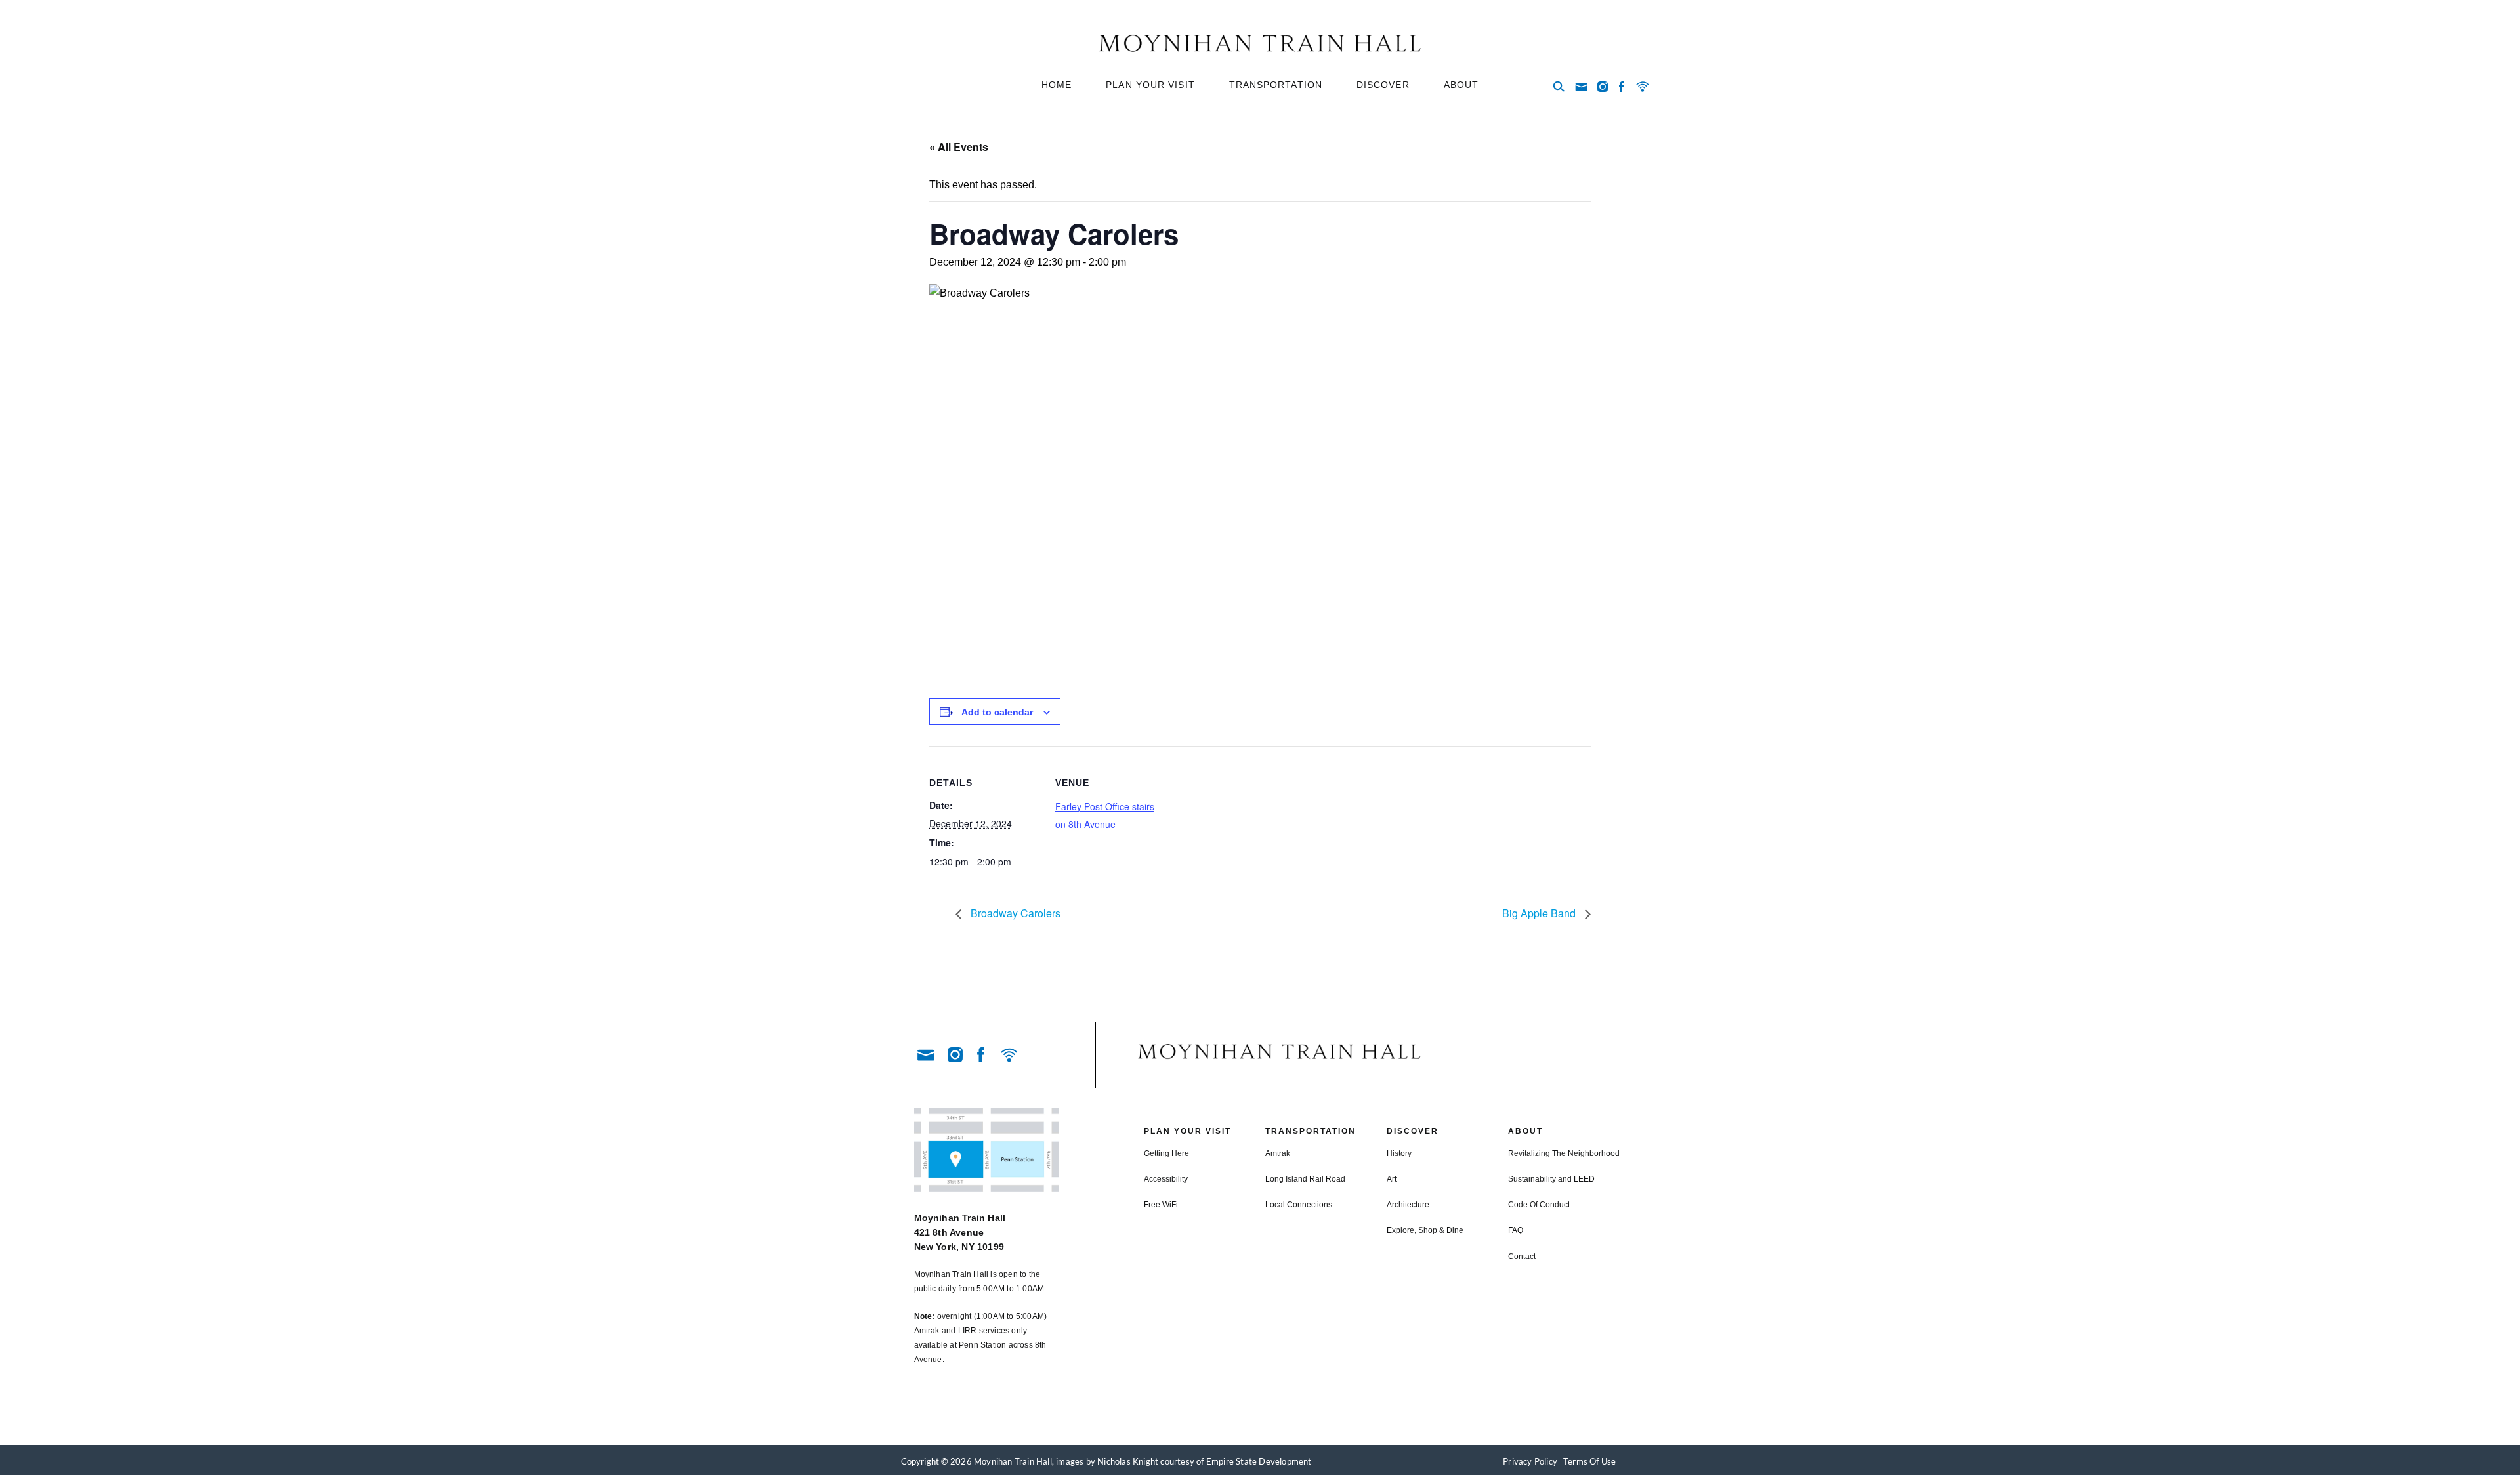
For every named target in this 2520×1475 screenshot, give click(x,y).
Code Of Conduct (1539, 1205)
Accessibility (1166, 1179)
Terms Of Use (1589, 1461)
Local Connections (1299, 1205)
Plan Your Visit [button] (1150, 85)
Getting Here (1166, 1153)
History (1399, 1153)
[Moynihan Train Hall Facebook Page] (1622, 87)
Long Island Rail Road (1305, 1179)
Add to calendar (997, 712)
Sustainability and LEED (1551, 1179)
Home (1057, 85)
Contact (1522, 1257)
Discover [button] (1383, 85)
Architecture (1408, 1205)
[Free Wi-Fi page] (1643, 87)
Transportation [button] (1276, 85)
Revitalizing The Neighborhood (1564, 1153)
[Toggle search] (1559, 87)
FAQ (1516, 1230)
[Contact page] (1581, 87)
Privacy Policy (1530, 1461)
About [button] (1461, 85)
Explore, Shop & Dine (1425, 1230)
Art (1392, 1179)
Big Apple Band (1540, 913)
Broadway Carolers (1014, 913)
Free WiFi (1161, 1205)
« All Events (959, 147)
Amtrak (1278, 1153)
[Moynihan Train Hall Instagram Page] (1603, 87)
